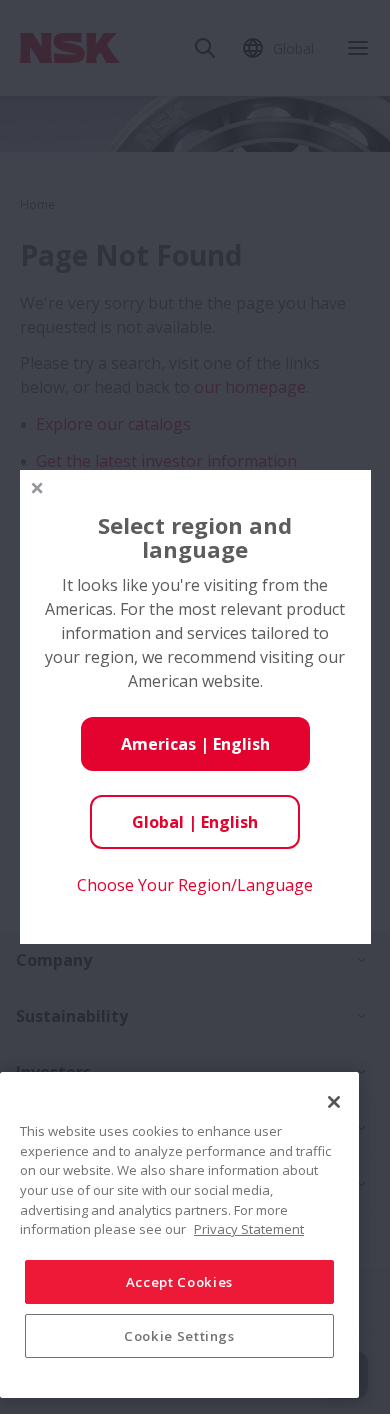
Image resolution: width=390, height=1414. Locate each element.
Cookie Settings (179, 1336)
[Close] (334, 1102)
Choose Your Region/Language (195, 885)
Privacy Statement (249, 1229)
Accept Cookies (179, 1282)
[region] (179, 1235)
